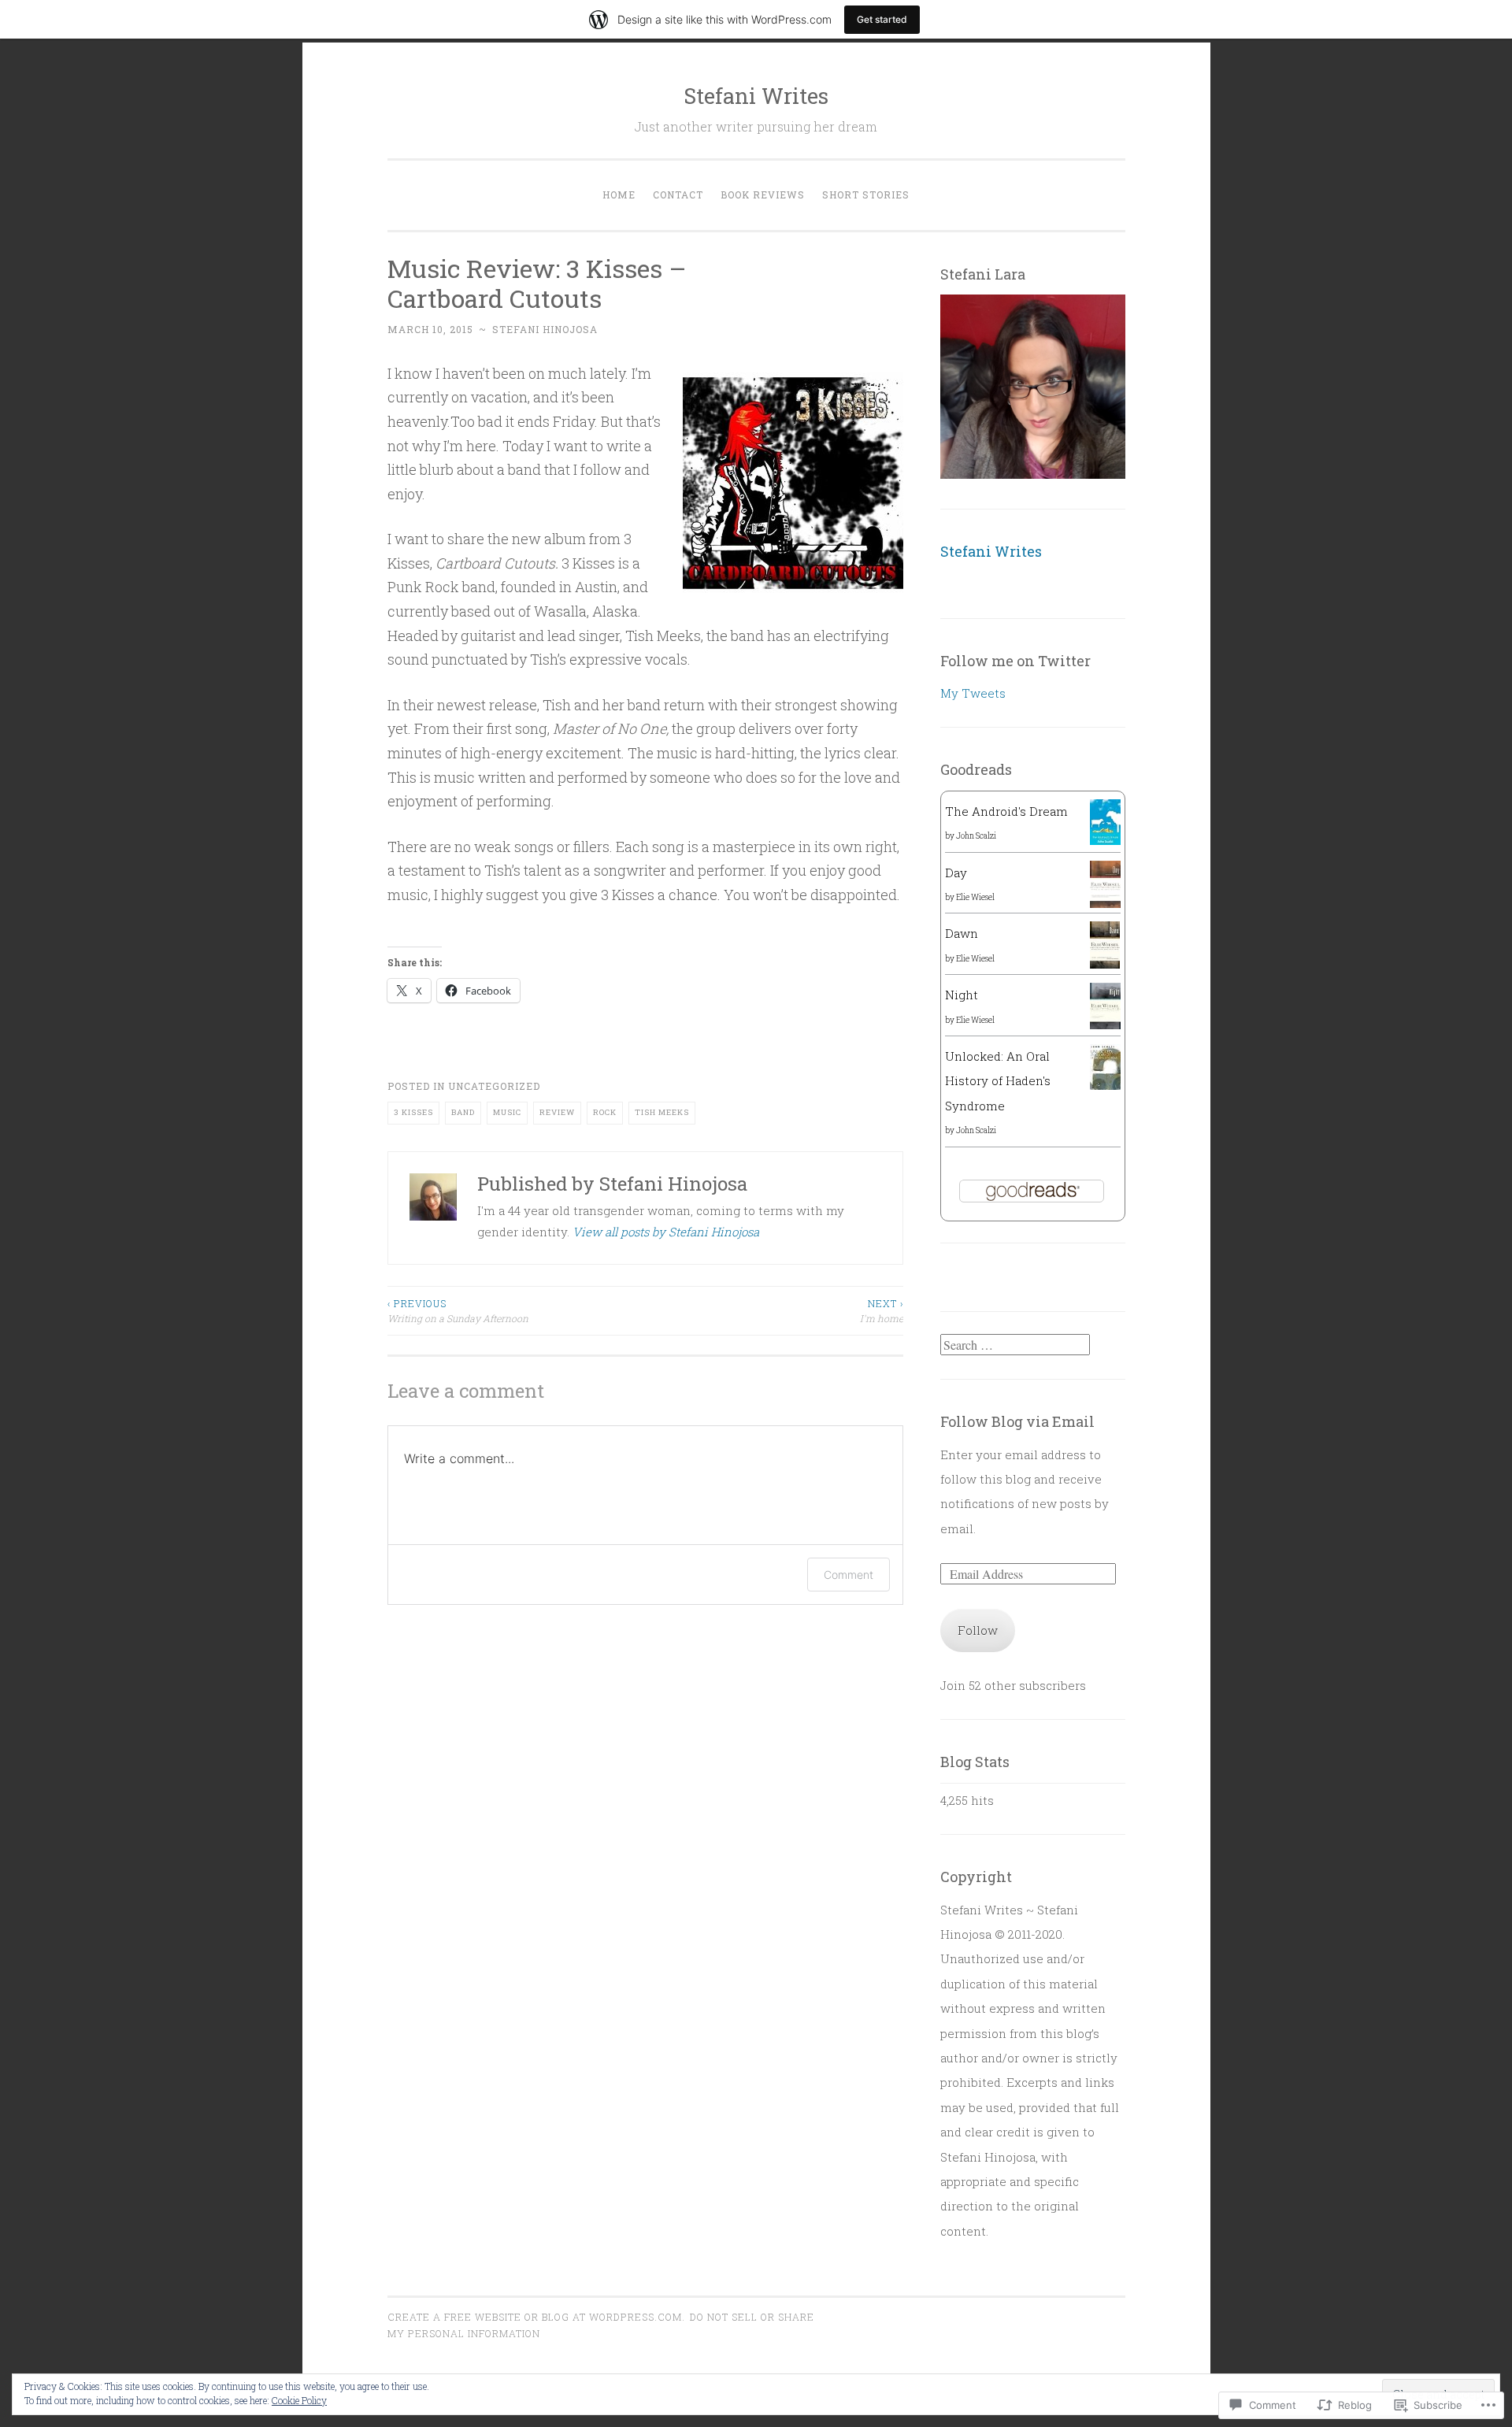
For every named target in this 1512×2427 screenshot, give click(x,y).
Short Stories (866, 195)
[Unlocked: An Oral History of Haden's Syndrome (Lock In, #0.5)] (1105, 1085)
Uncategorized (494, 1086)
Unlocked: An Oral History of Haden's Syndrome (998, 1081)
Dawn (962, 933)
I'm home (882, 1310)
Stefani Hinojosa (545, 329)
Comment (849, 1575)
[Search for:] (1015, 1345)
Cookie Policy (299, 2400)
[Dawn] (1105, 964)
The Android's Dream (1006, 811)
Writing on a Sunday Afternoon (458, 1310)
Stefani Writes (756, 96)
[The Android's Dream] (1105, 840)
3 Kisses (413, 1112)
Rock (605, 1112)
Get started (882, 19)
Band (463, 1112)
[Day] (1105, 904)
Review (557, 1112)
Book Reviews (763, 195)
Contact (678, 195)
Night (962, 995)
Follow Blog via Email (1017, 1421)
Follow (978, 1630)
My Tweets (973, 693)
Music (507, 1112)
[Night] (1105, 1025)
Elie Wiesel (975, 897)
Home (619, 195)
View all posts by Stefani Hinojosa (666, 1232)
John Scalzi (976, 836)
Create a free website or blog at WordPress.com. (536, 2317)
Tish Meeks (662, 1112)
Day (956, 873)
